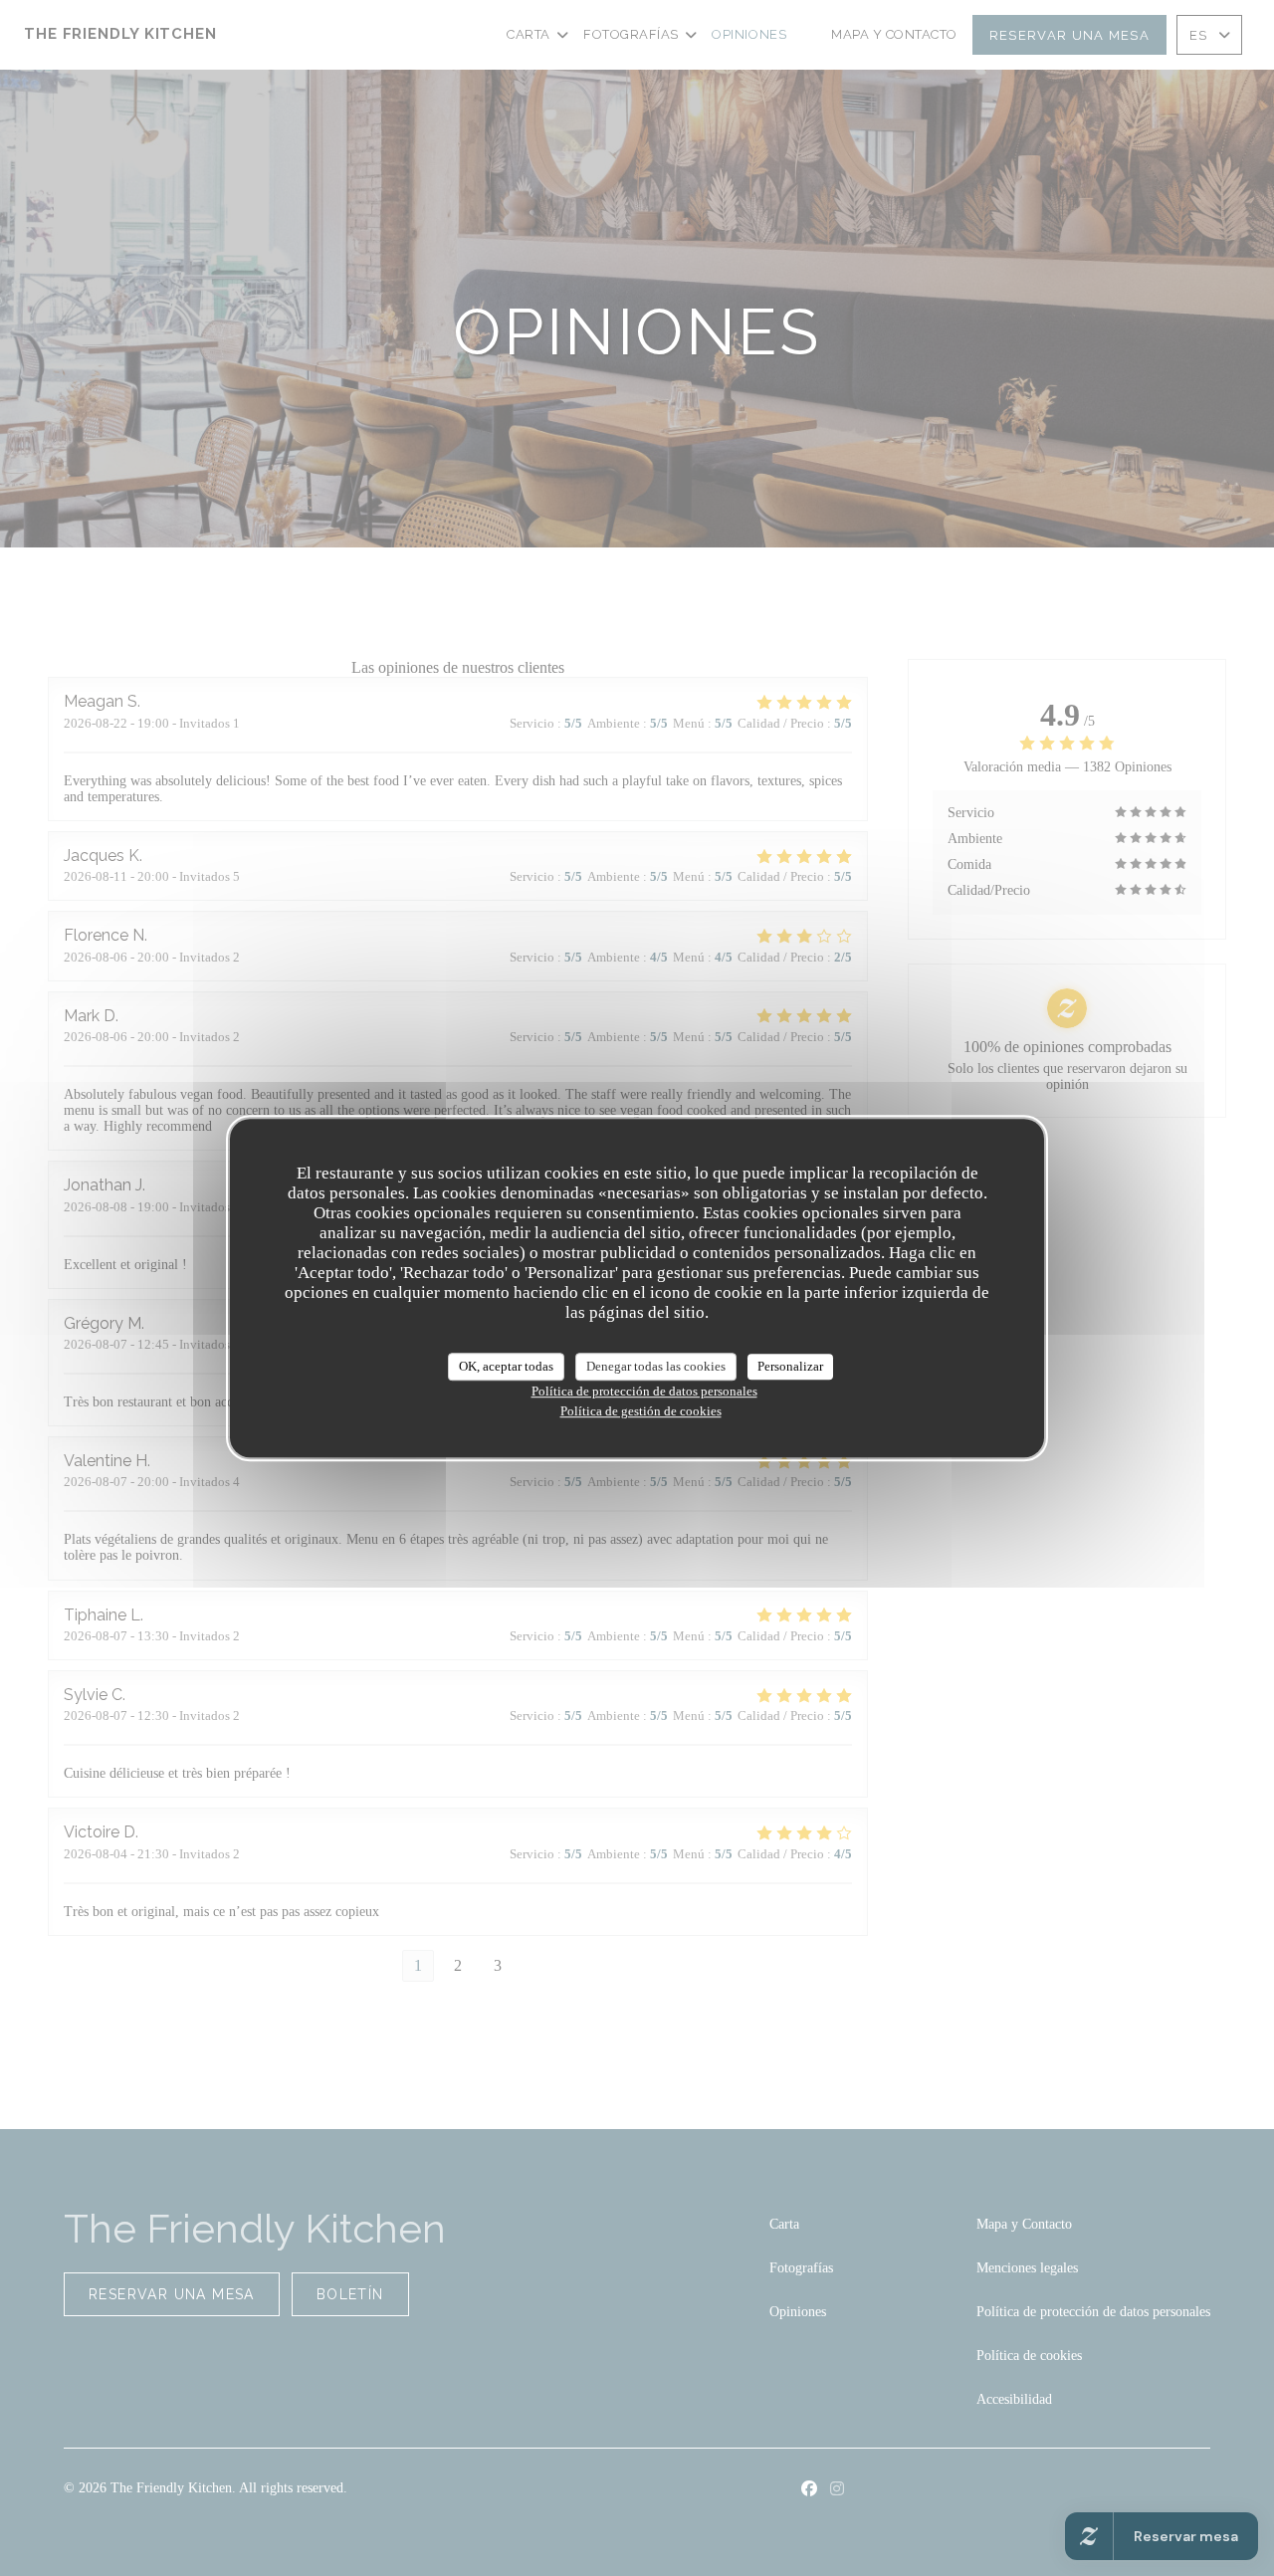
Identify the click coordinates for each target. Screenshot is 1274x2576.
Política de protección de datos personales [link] (644, 1391)
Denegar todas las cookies (656, 1366)
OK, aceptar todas (506, 1366)
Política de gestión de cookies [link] (641, 1411)
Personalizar (790, 1366)
